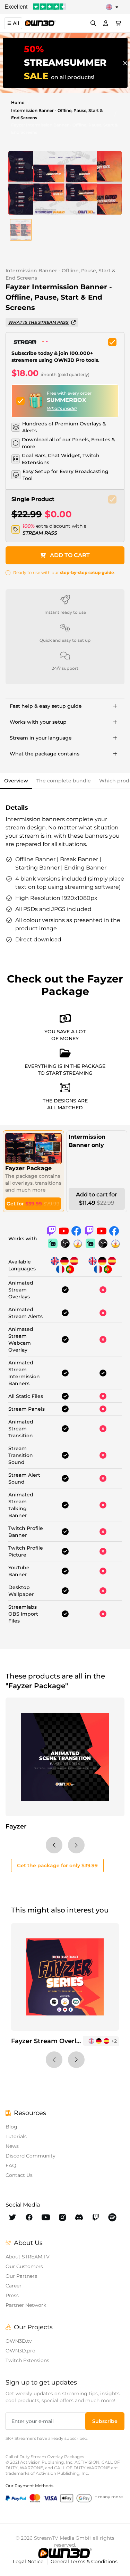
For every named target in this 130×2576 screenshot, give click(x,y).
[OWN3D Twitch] (96, 2217)
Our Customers (24, 2266)
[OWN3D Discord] (79, 2217)
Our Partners (21, 2276)
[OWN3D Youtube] (46, 2217)
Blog (11, 2127)
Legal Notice (29, 2561)
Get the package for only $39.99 (57, 1865)
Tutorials (16, 2136)
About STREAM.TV (28, 2257)
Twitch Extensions (27, 2360)
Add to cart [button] (70, 555)
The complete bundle (64, 781)
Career (14, 2286)
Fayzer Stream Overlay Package (62, 2041)
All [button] (16, 23)
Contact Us (19, 2175)
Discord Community (31, 2156)
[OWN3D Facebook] (29, 2217)
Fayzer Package (28, 1168)
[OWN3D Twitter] (12, 2217)
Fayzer (16, 1826)
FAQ (11, 2165)
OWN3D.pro (20, 2351)
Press (12, 2295)
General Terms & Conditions (84, 2561)
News (12, 2146)
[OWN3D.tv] (65, 2553)
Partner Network (26, 2305)
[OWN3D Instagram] (62, 2217)
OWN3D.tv (19, 2341)
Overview (16, 781)
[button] (21, 230)
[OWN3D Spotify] (112, 2217)
